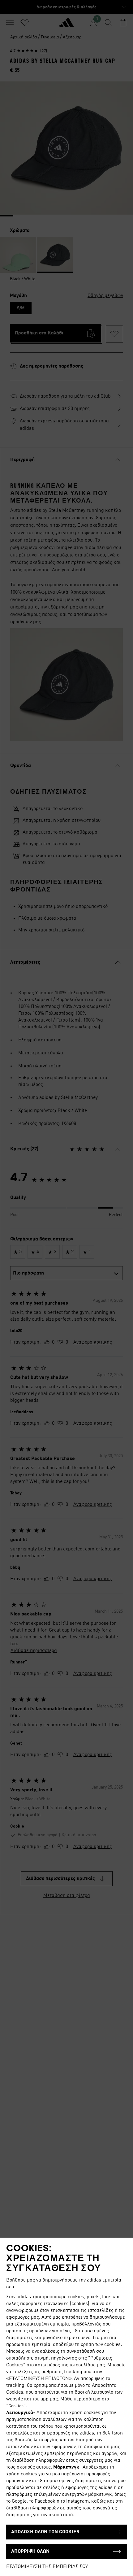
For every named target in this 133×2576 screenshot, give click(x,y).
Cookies (16, 2406)
